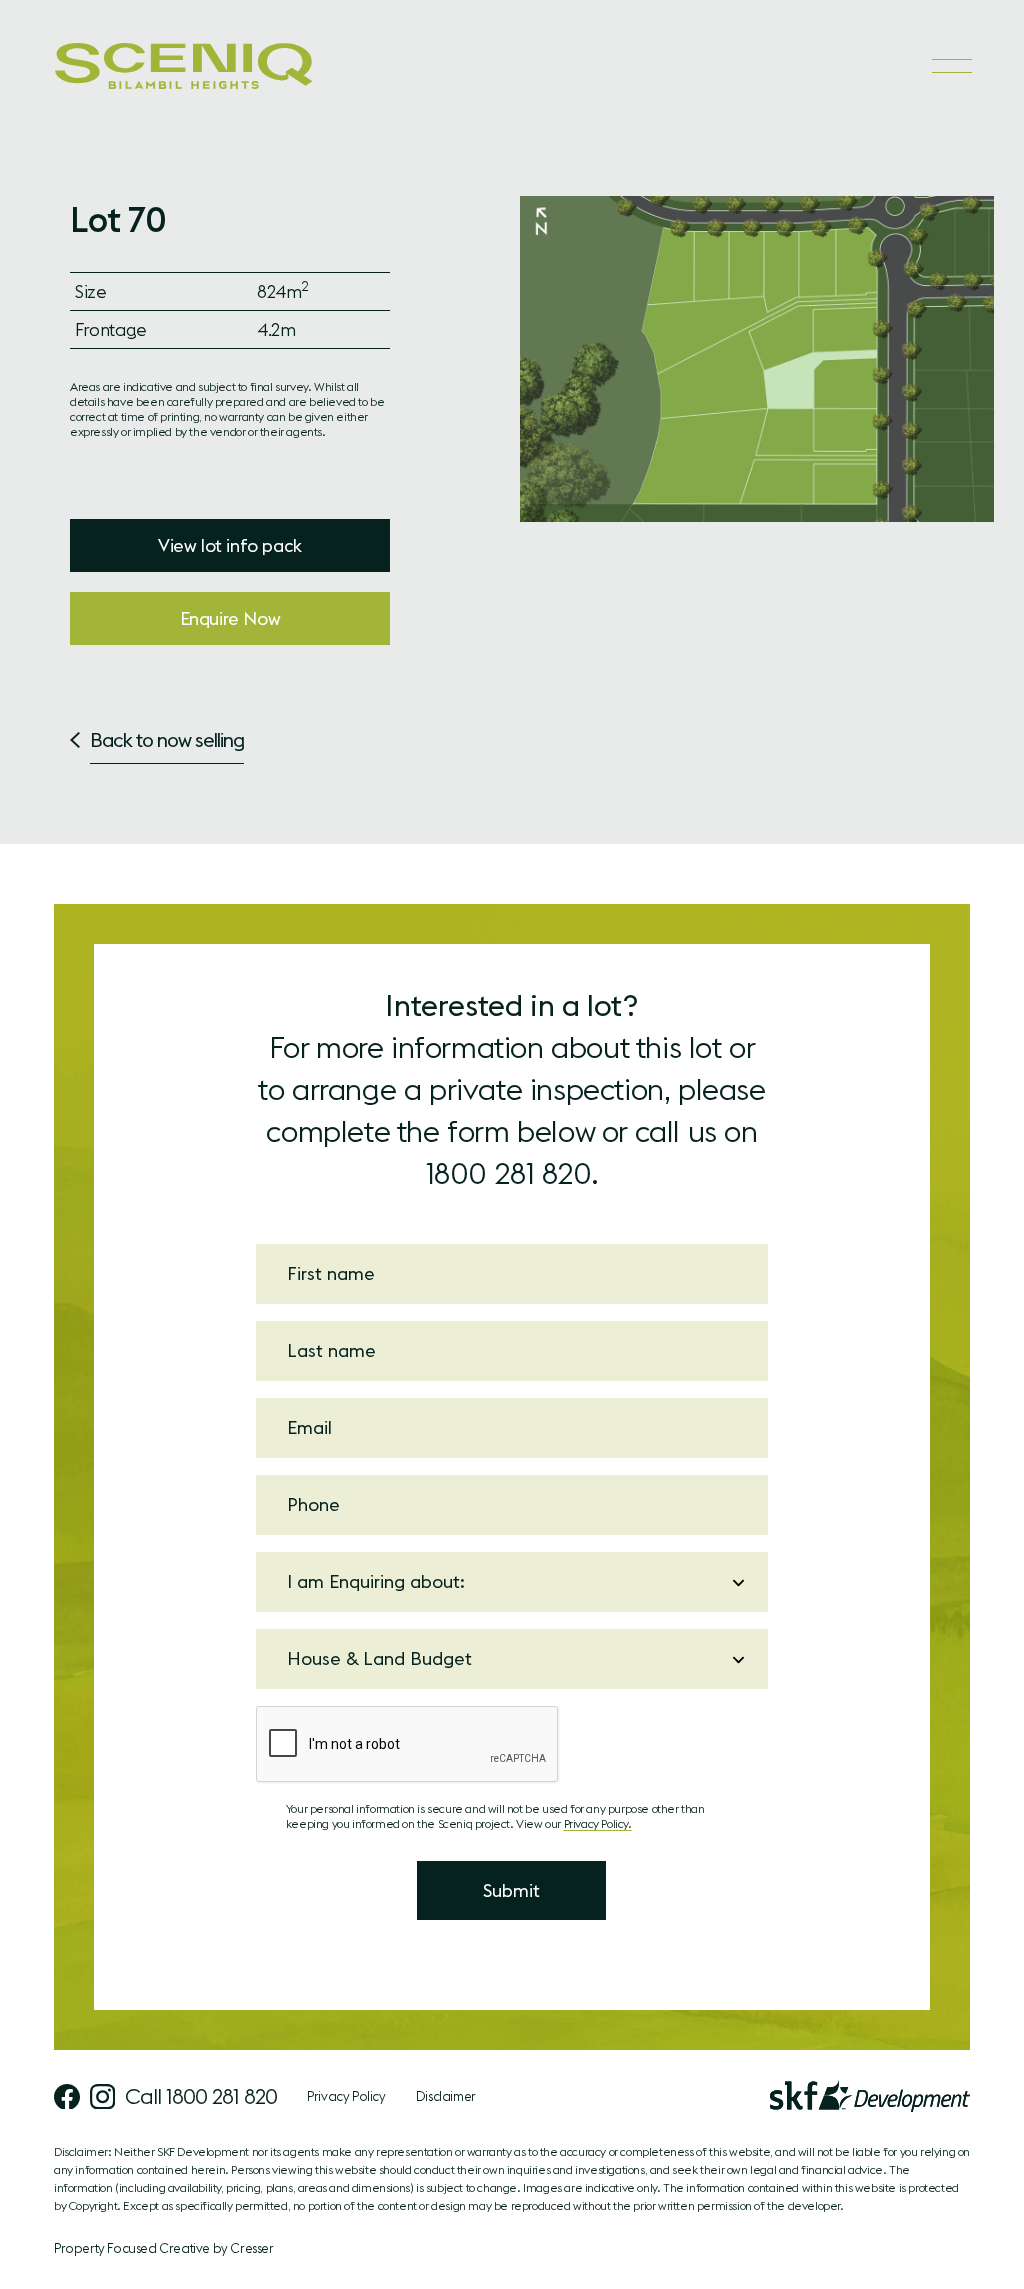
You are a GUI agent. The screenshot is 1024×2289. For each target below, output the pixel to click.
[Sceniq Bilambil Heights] (184, 65)
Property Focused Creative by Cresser (164, 2248)
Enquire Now (230, 618)
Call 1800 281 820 (201, 2096)
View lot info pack (230, 545)
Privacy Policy (346, 2096)
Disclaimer (446, 2096)
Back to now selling (167, 739)
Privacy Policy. (598, 1823)
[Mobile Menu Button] (951, 66)
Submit (511, 1890)
